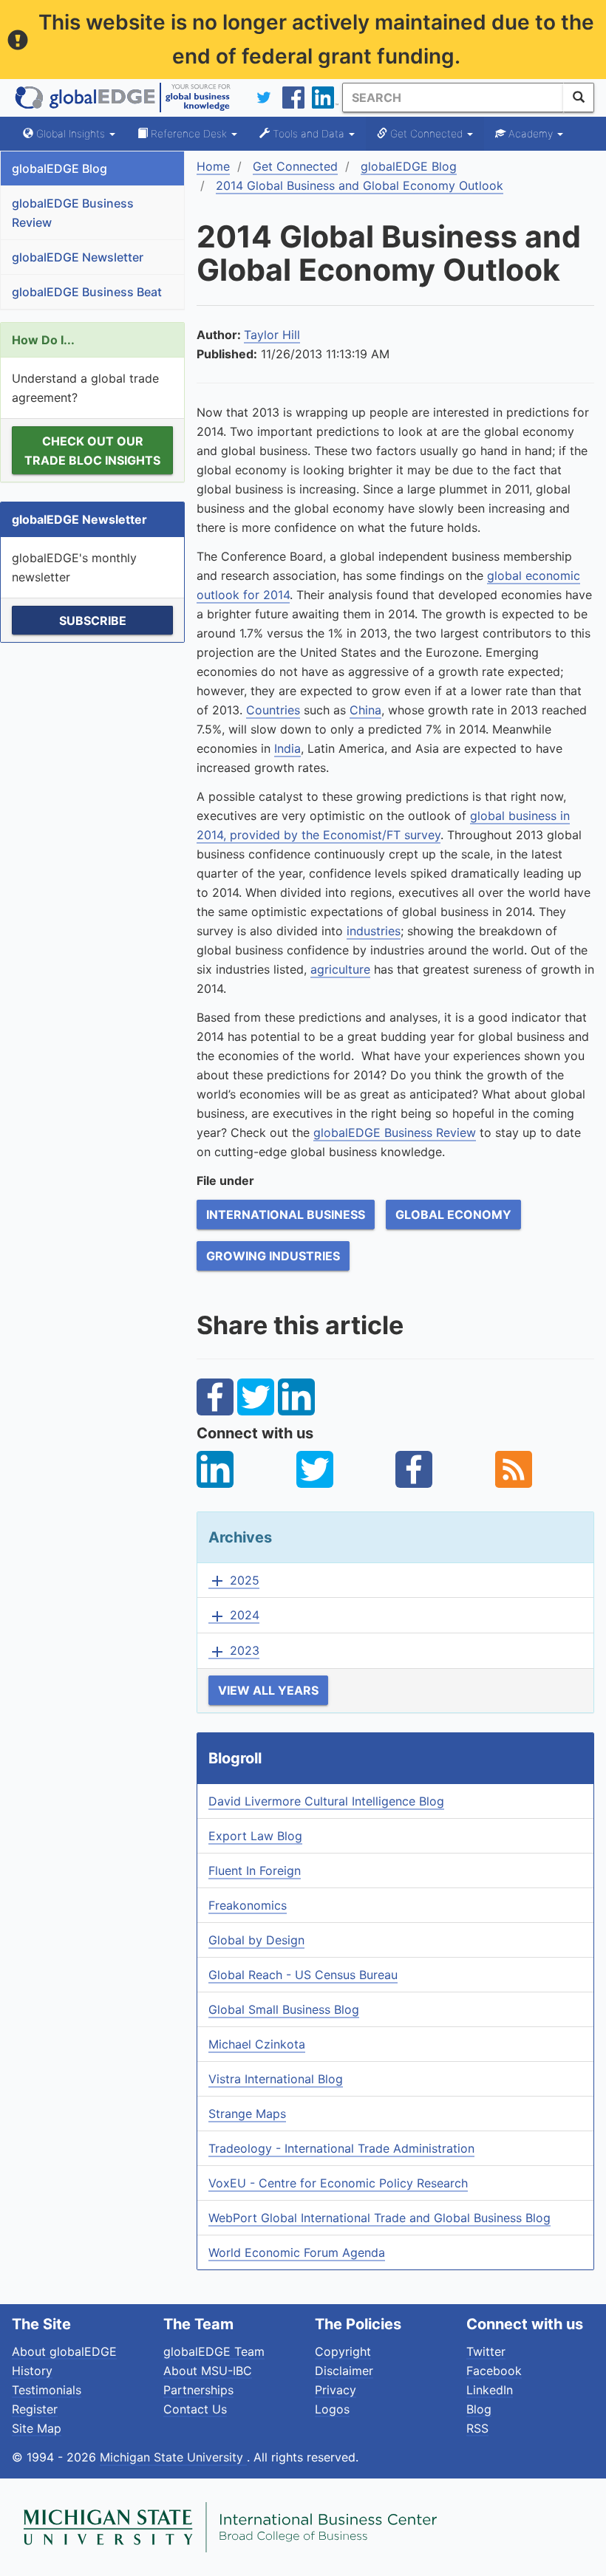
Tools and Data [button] (309, 133)
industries (374, 931)
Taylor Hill (272, 335)
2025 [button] (234, 1581)
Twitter (486, 2351)
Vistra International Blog (276, 2079)
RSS (477, 2428)
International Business (286, 1214)
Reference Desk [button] (189, 133)
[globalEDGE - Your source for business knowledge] (123, 98)
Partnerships (198, 2390)
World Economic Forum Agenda (297, 2252)
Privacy (336, 2390)
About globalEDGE (64, 2351)
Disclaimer (344, 2371)
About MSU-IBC (208, 2371)
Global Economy (453, 1214)
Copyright (343, 2351)
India (287, 748)
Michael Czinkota (257, 2044)
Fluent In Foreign (255, 1870)
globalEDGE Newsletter (78, 257)
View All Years (268, 1690)
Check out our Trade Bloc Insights (92, 451)
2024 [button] (234, 1616)
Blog (479, 2409)
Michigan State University (173, 2457)
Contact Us (195, 2409)
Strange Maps (247, 2114)
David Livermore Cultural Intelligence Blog (326, 1801)
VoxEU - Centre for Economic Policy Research (338, 2183)
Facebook (494, 2371)
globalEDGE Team (214, 2351)
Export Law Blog (255, 1836)
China (365, 710)
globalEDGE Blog (59, 168)
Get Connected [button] (426, 133)
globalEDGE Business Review (73, 213)
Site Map (37, 2428)
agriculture (340, 969)
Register (35, 2409)
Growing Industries (273, 1256)
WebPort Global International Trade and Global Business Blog (379, 2218)
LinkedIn (490, 2390)
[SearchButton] (579, 98)
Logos (332, 2409)
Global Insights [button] (71, 133)
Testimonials (47, 2390)
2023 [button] (234, 1651)
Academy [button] (531, 133)
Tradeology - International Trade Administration (341, 2148)
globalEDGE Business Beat (87, 292)
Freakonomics (248, 1905)
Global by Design (256, 1940)
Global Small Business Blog (284, 2009)
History (32, 2371)
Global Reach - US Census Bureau (303, 1975)
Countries (273, 710)
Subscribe (93, 621)
